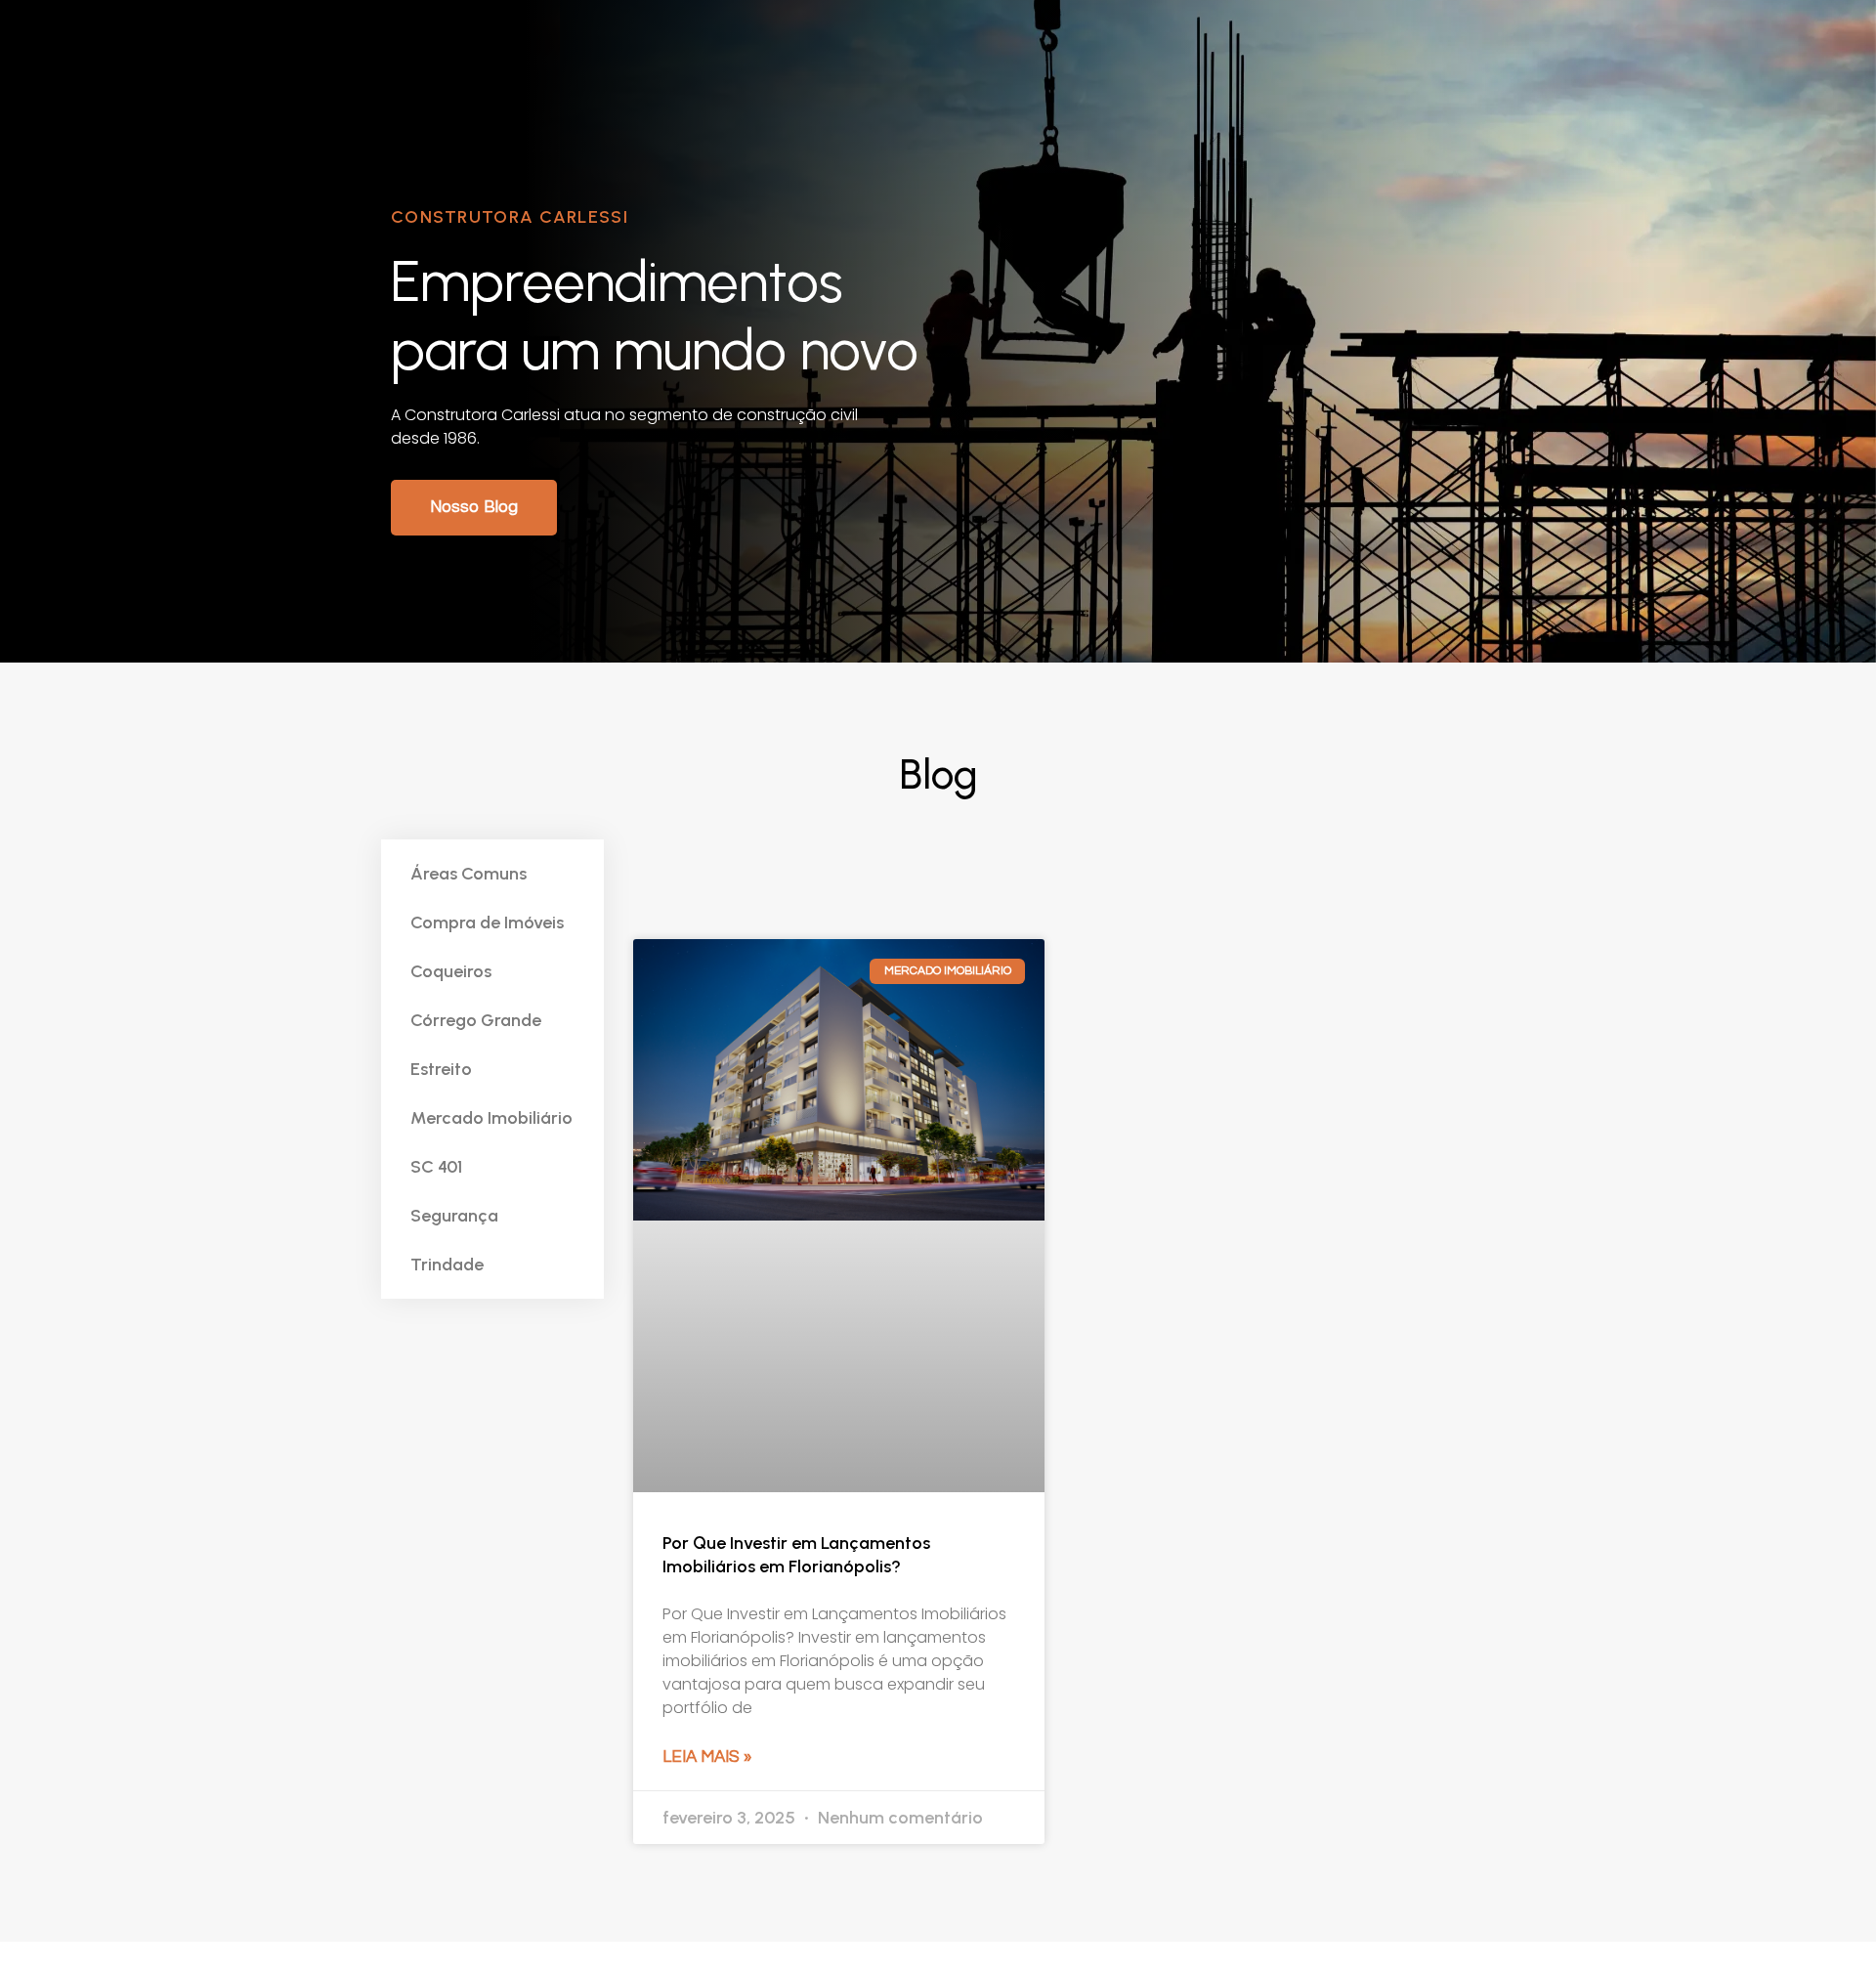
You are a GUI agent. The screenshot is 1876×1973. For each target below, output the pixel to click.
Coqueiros (451, 971)
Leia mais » (707, 1757)
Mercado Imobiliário (491, 1118)
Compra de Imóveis (487, 922)
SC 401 (436, 1167)
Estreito (441, 1069)
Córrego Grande (476, 1020)
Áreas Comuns (469, 874)
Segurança (454, 1216)
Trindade (447, 1265)
